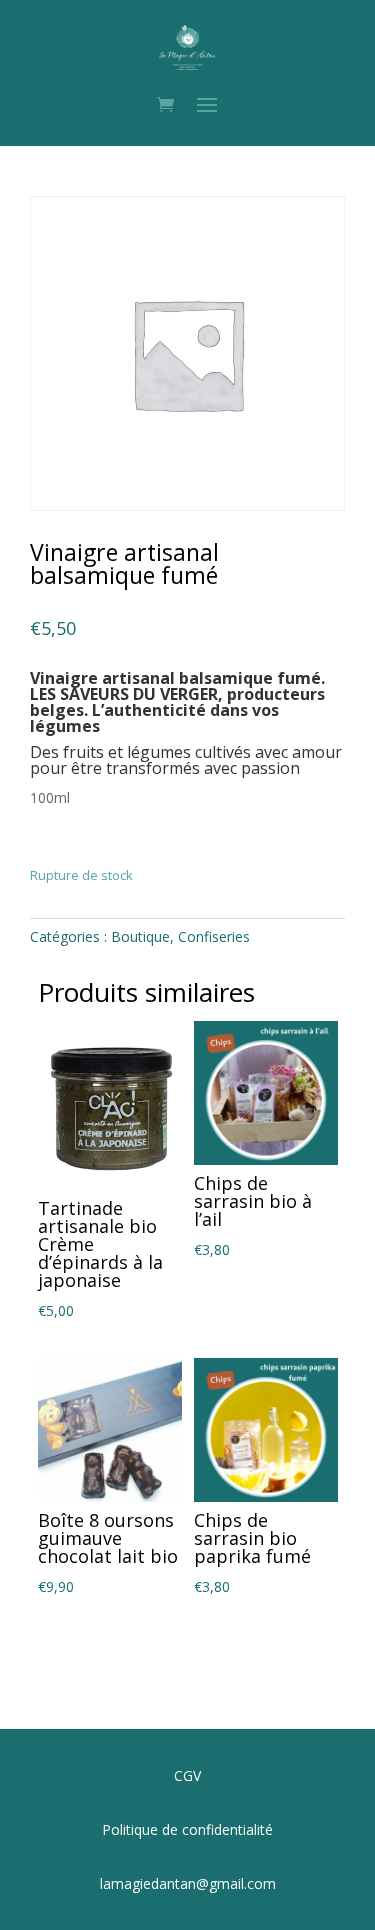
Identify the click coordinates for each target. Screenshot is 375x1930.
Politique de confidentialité (187, 1829)
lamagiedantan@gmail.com (188, 1883)
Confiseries (214, 936)
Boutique (140, 936)
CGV (187, 1775)
